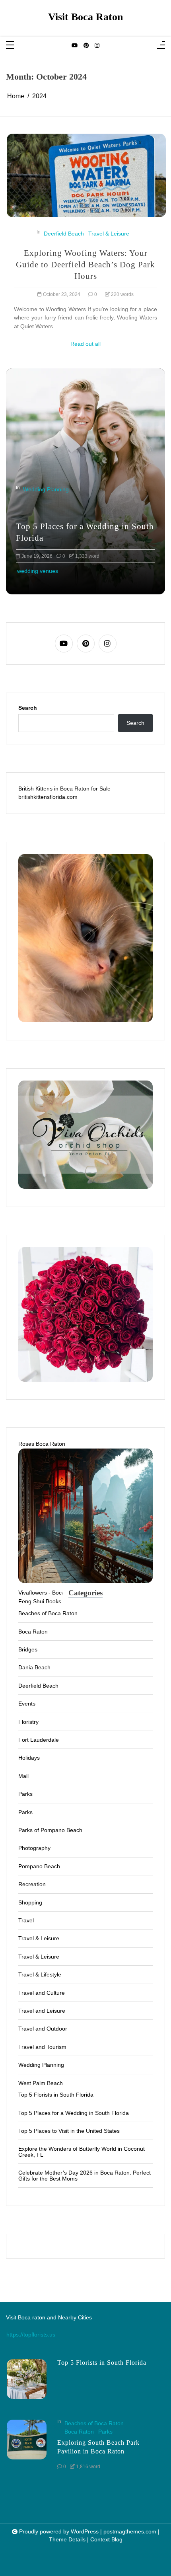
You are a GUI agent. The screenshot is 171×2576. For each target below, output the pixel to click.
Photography (34, 1848)
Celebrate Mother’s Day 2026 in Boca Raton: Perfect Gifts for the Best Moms (85, 2176)
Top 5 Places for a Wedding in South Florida (74, 2113)
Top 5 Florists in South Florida (75, 538)
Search (28, 708)
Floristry (33, 501)
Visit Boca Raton (85, 17)
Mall (23, 1776)
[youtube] (75, 46)
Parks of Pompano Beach (50, 1830)
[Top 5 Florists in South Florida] (27, 2379)
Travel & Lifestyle (40, 1974)
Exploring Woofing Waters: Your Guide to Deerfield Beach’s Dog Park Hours (85, 264)
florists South (33, 571)
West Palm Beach (41, 2083)
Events (27, 1704)
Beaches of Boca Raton (48, 1613)
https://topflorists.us (31, 2335)
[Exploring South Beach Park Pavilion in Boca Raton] (27, 2447)
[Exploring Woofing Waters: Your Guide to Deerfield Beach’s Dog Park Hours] (86, 175)
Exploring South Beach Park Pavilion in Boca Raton (98, 2447)
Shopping (30, 1902)
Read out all (85, 344)
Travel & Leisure (109, 234)
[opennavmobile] (161, 46)
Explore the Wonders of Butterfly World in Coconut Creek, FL (82, 2152)
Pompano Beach (39, 1866)
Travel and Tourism (42, 2047)
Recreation (32, 1884)
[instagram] (97, 46)
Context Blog (106, 2540)
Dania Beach (34, 1667)
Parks (25, 1794)
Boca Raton (33, 1632)
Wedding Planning (41, 2065)
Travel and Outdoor (43, 2029)
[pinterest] (86, 46)
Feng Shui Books (40, 1601)
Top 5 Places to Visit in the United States (69, 2131)
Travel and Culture (42, 1993)
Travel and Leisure (42, 2011)
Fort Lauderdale (39, 1740)
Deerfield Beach (64, 234)
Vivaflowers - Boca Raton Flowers (61, 1593)
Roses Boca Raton (42, 1444)
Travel (26, 1920)
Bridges (28, 1649)
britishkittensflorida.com (48, 797)
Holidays (29, 1758)
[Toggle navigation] (10, 46)
